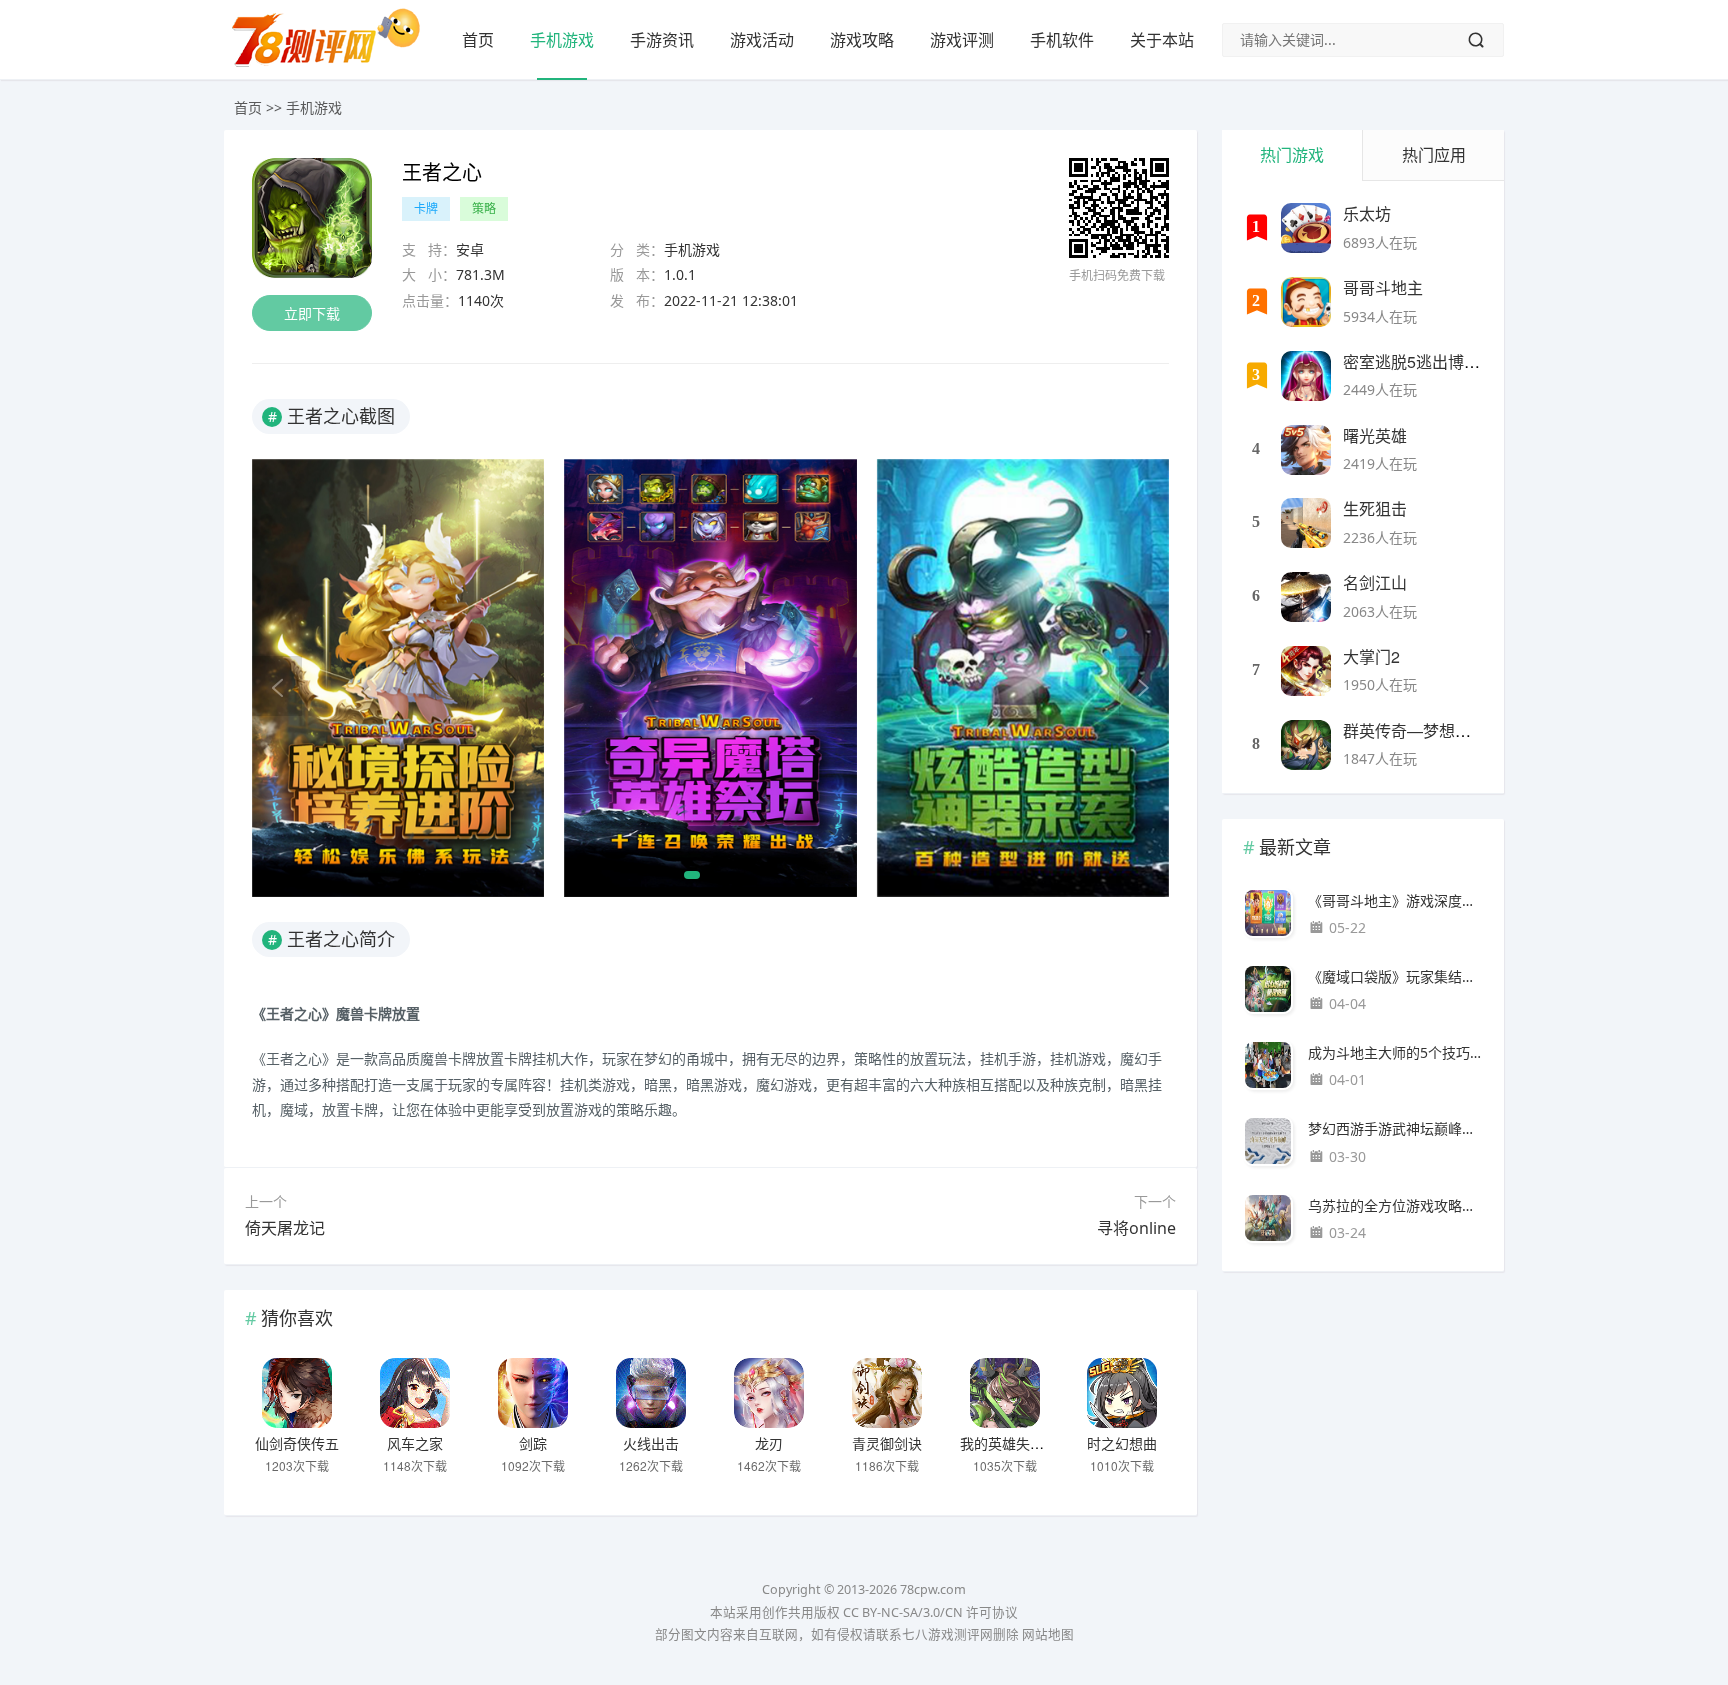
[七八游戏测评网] (334, 66)
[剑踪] (533, 1393)
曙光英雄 (1375, 435)
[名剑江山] (1306, 597)
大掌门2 (1371, 656)
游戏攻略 (862, 40)
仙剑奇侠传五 (297, 1443)
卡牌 (426, 208)
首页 (478, 40)
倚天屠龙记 (285, 1228)
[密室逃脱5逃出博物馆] (1306, 376)
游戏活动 (762, 40)
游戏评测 (962, 40)
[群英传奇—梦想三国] (1306, 745)
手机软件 (1062, 40)
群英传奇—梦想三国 (1415, 730)
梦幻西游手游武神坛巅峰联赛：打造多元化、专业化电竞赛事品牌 (1395, 1128)
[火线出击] (651, 1393)
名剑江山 (1375, 582)
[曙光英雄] (1306, 450)
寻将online (1136, 1228)
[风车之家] (415, 1393)
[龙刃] (769, 1393)
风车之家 (415, 1443)
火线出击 (651, 1443)
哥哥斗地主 (1383, 287)
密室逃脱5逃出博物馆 (1419, 361)
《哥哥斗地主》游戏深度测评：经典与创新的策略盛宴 (1395, 900)
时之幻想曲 (1122, 1443)
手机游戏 (562, 40)
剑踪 (533, 1443)
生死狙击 (1375, 508)
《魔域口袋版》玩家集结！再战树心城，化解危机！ (1395, 976)
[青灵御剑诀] (887, 1393)
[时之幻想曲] (1122, 1393)
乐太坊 (1367, 213)
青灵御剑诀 (887, 1443)
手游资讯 (662, 40)
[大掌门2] (1306, 671)
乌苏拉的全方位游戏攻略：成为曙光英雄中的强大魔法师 (1395, 1205)
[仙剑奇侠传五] (297, 1393)
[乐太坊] (1306, 228)
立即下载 (312, 313)
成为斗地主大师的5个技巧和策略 (1395, 1052)
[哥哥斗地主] (1306, 302)
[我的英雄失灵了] (1005, 1393)
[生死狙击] (1306, 523)
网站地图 (1048, 1634)
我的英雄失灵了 (1009, 1443)
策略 (484, 208)
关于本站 (1162, 40)
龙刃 (769, 1443)
